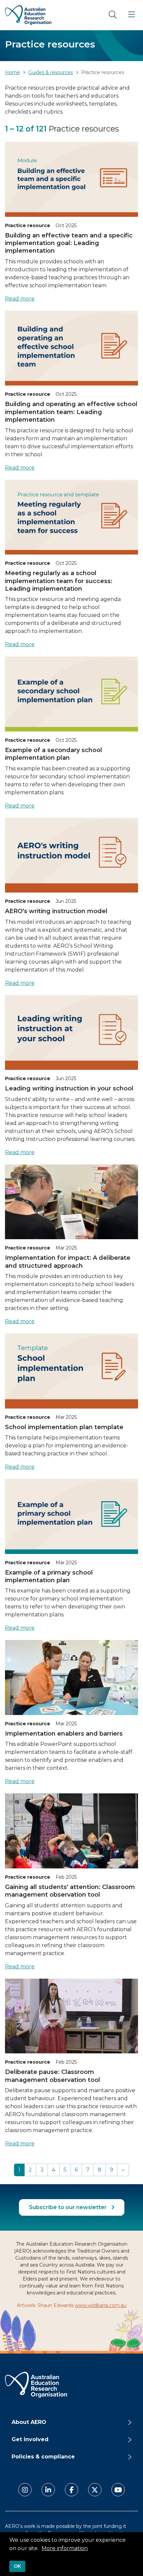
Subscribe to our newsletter (69, 2207)
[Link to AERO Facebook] (71, 2490)
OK (17, 2566)
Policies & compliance (43, 2457)
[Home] (28, 15)
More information (65, 2548)
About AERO (29, 2422)
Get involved (30, 2439)
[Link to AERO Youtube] (118, 2490)
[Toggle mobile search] (113, 15)
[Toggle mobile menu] (131, 15)
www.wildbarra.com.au (101, 2305)
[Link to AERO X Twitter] (95, 2490)
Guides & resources (51, 72)
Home (12, 72)
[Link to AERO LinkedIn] (48, 2490)
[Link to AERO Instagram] (25, 2490)
